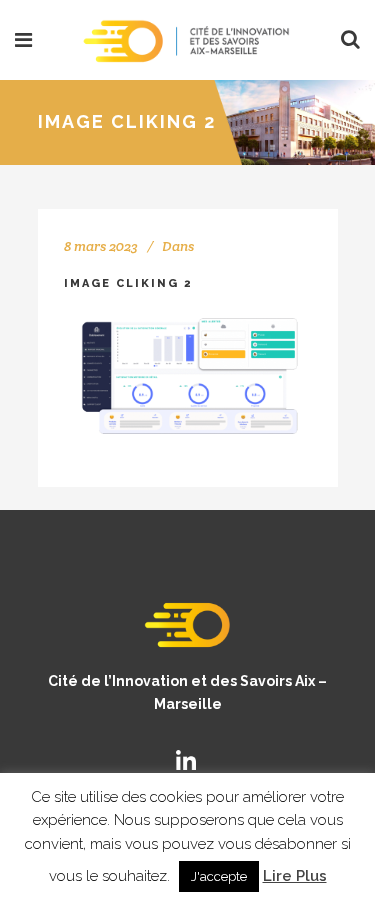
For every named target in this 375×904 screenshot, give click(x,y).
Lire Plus (295, 876)
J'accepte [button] (219, 876)
